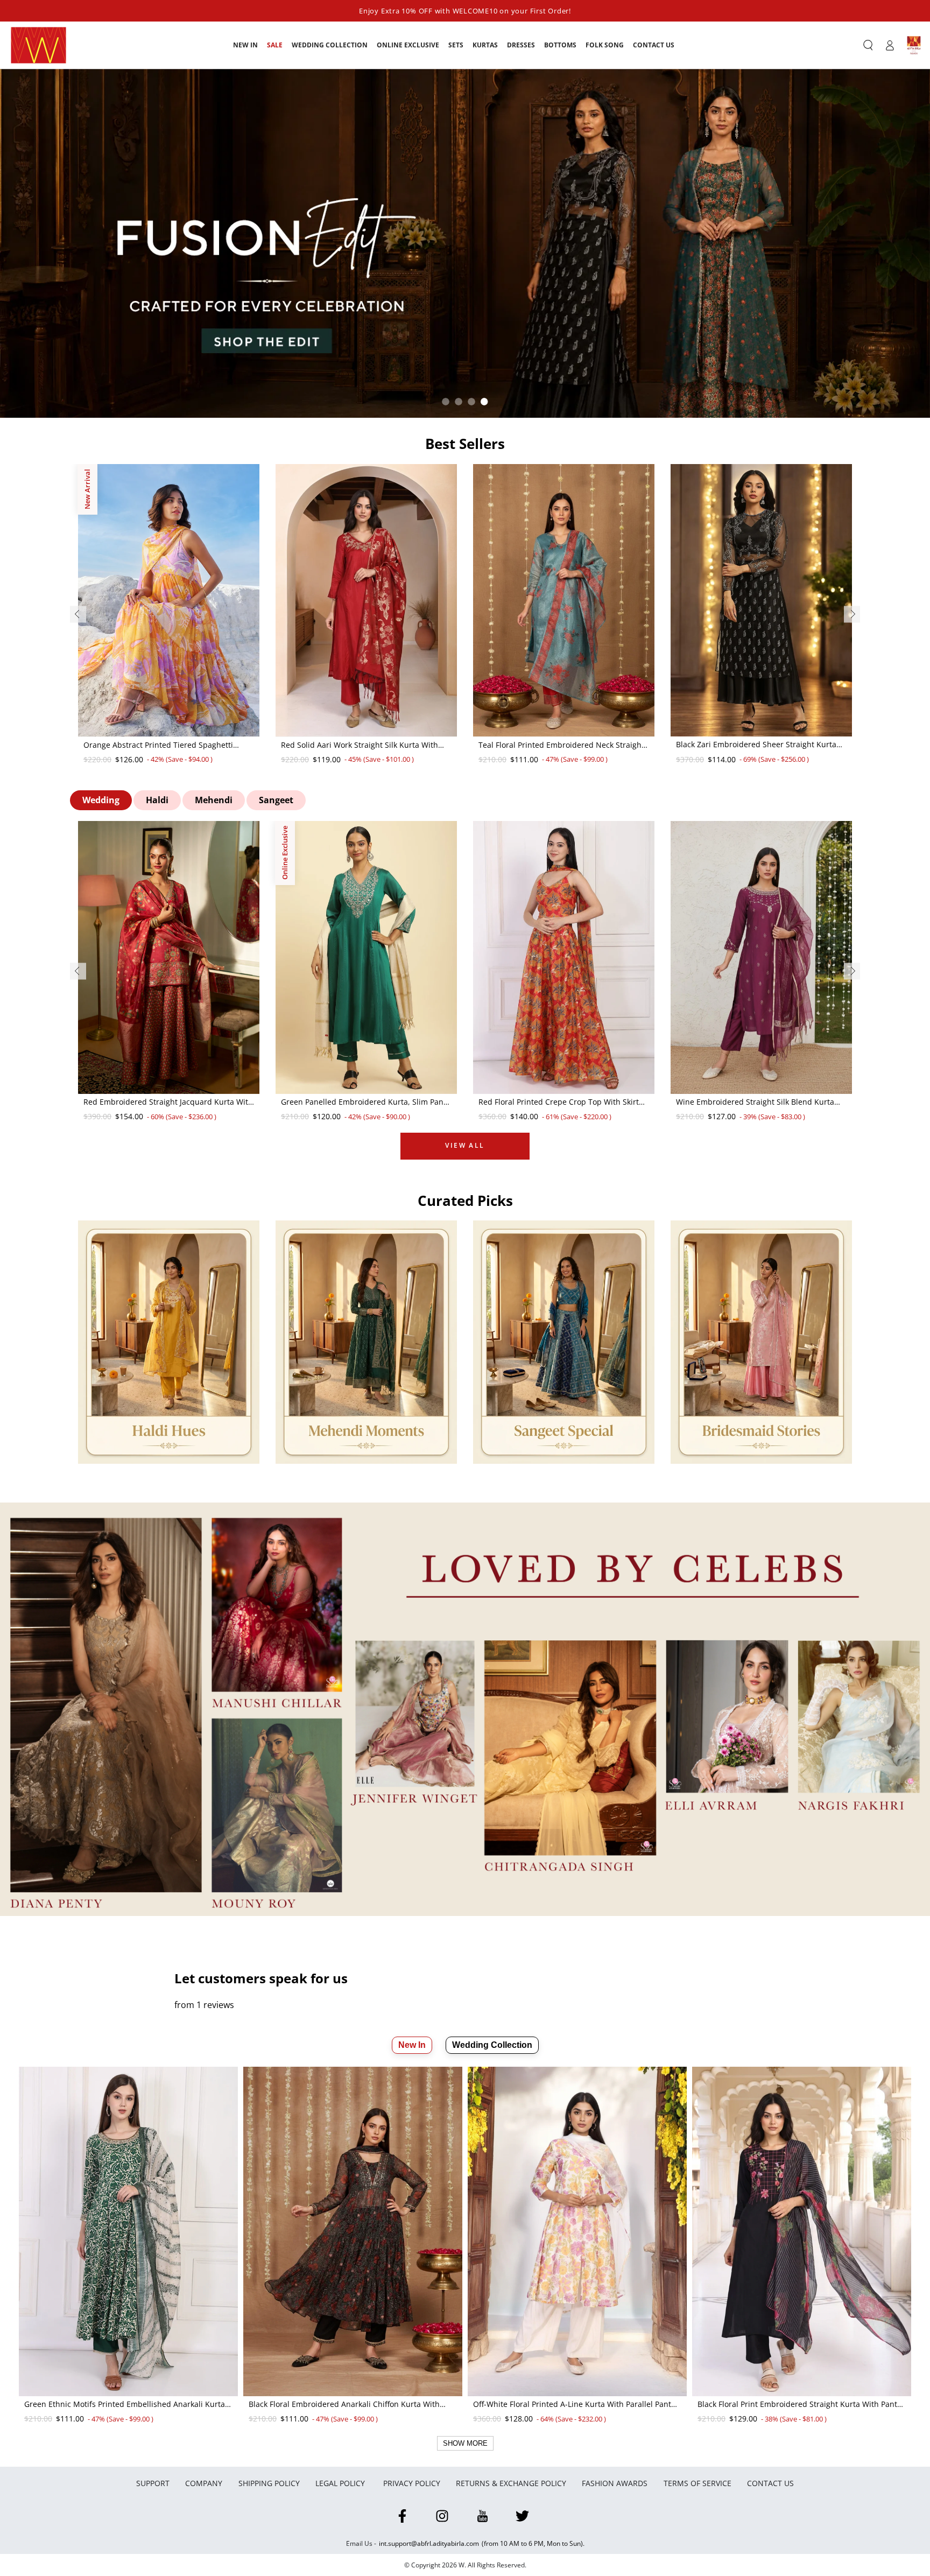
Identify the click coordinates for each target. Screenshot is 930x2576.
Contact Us (770, 2483)
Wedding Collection (492, 2045)
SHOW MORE (465, 2443)
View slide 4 (484, 402)
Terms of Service (697, 2483)
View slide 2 (459, 402)
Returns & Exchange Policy (511, 2483)
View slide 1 (446, 402)
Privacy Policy (412, 2483)
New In (412, 2045)
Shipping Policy (269, 2483)
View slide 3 (471, 402)
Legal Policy (341, 2483)
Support (153, 2483)
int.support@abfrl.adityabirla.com (429, 2543)
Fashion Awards (615, 2483)
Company (204, 2483)
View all (465, 1145)
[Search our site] (868, 45)
